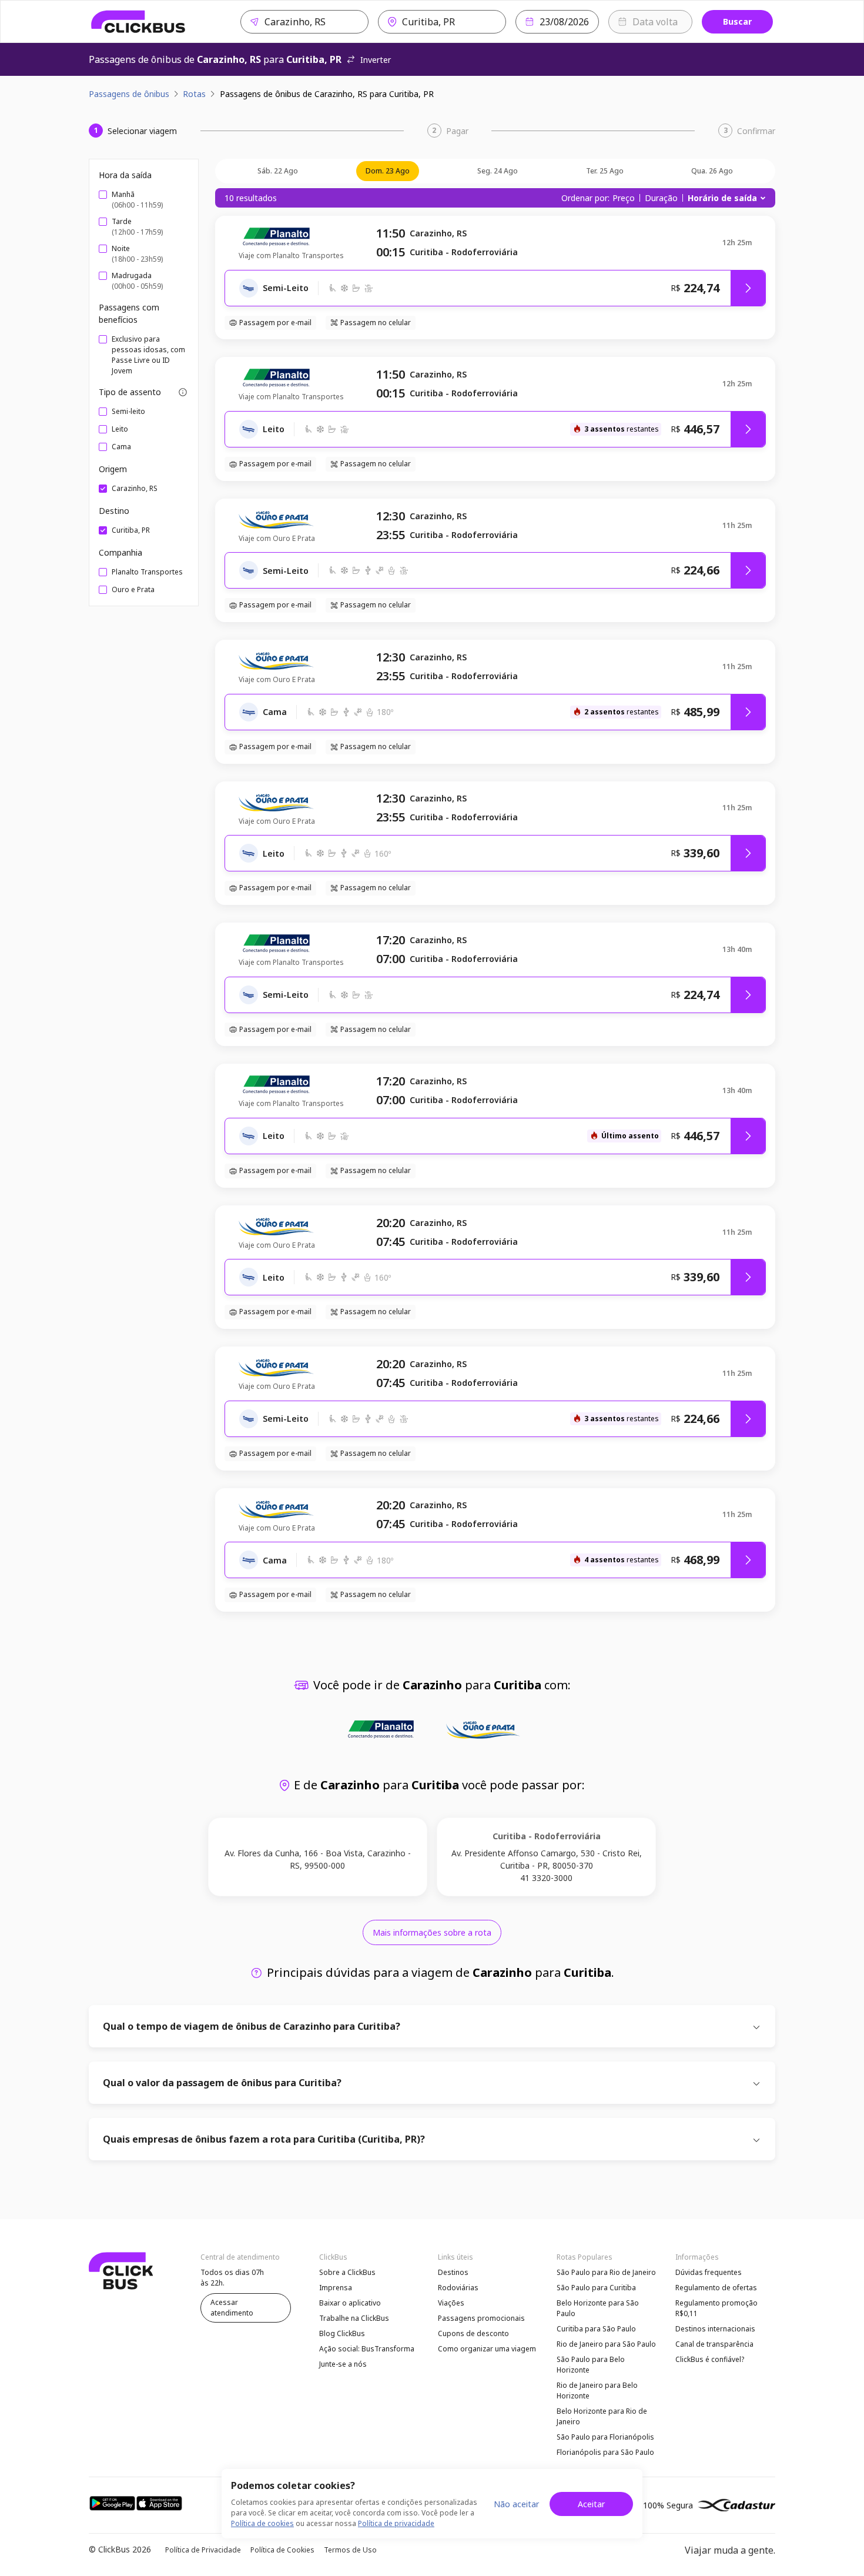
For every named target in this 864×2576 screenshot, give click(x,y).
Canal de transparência (714, 2344)
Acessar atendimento (232, 2308)
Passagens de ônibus (129, 94)
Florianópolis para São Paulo (605, 2452)
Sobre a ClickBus (347, 2272)
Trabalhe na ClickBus (354, 2318)
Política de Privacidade (203, 2550)
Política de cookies (262, 2523)
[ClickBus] (138, 22)
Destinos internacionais (715, 2329)
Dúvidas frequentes (709, 2272)
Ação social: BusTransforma (367, 2349)
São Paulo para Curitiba (596, 2288)
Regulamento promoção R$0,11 (716, 2308)
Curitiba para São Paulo (596, 2329)
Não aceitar (516, 2504)
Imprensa (336, 2288)
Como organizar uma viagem (487, 2349)
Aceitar (591, 2504)
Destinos (453, 2272)
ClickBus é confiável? (710, 2359)
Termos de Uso (350, 2550)
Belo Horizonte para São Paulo (598, 2308)
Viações (451, 2303)
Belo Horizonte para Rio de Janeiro (602, 2416)
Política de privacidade (396, 2523)
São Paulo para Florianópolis (605, 2437)
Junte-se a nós (343, 2364)
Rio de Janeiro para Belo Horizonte (597, 2390)
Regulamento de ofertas (716, 2288)
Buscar (737, 21)
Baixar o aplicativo (350, 2303)
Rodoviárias (458, 2288)
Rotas (194, 94)
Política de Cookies (282, 2550)
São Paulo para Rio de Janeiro (606, 2272)
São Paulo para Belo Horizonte (591, 2365)
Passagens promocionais (481, 2318)
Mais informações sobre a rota (432, 1932)
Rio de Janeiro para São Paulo (606, 2344)
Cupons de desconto (473, 2333)
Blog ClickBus (342, 2333)
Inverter (376, 60)
